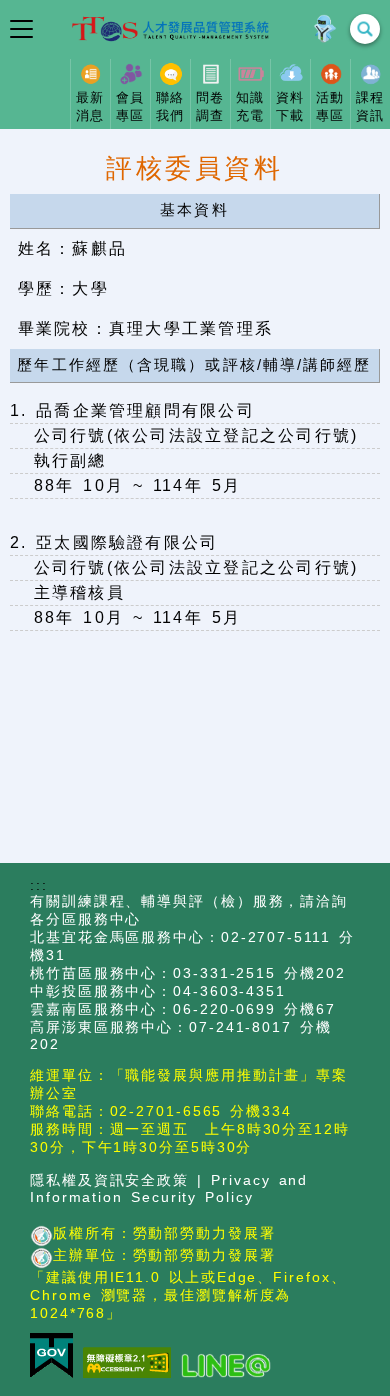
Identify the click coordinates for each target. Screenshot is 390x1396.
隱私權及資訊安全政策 (109, 1180)
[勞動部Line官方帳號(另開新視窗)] (231, 1366)
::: (39, 885)
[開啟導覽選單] (21, 29)
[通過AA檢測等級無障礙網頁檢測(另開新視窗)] (132, 1364)
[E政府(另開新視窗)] (56, 1357)
